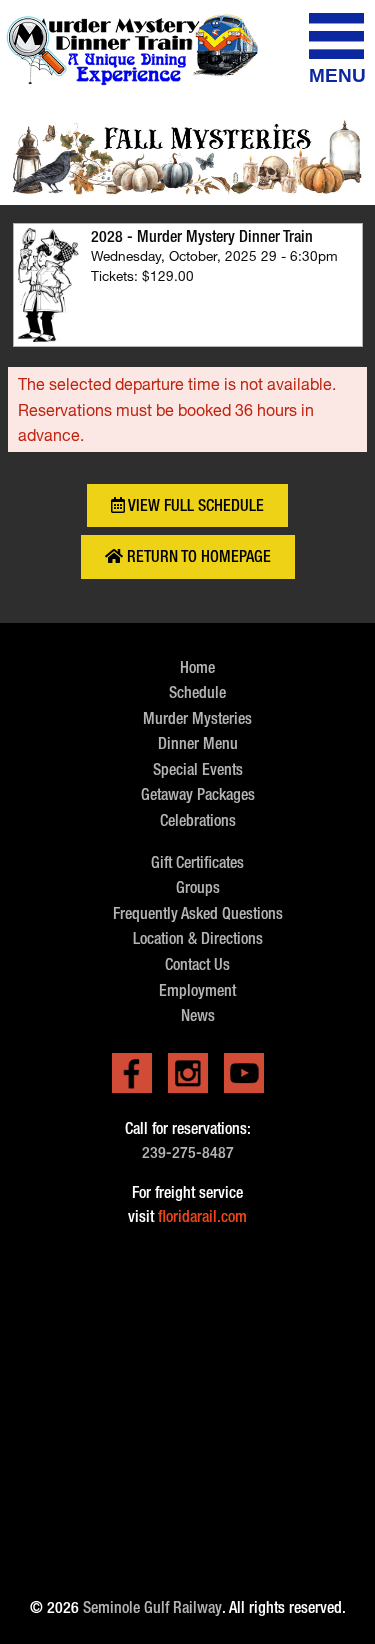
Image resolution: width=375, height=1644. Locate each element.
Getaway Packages (198, 794)
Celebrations (198, 820)
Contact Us (197, 964)
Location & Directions (198, 938)
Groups (198, 887)
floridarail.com (202, 1216)
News (198, 1015)
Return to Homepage (197, 556)
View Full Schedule (194, 505)
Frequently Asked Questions (198, 913)
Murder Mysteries (197, 718)
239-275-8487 (188, 1152)
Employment (197, 990)
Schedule (197, 692)
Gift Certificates (197, 862)
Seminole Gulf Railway (152, 1607)
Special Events (198, 769)
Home (197, 667)
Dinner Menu (198, 743)
